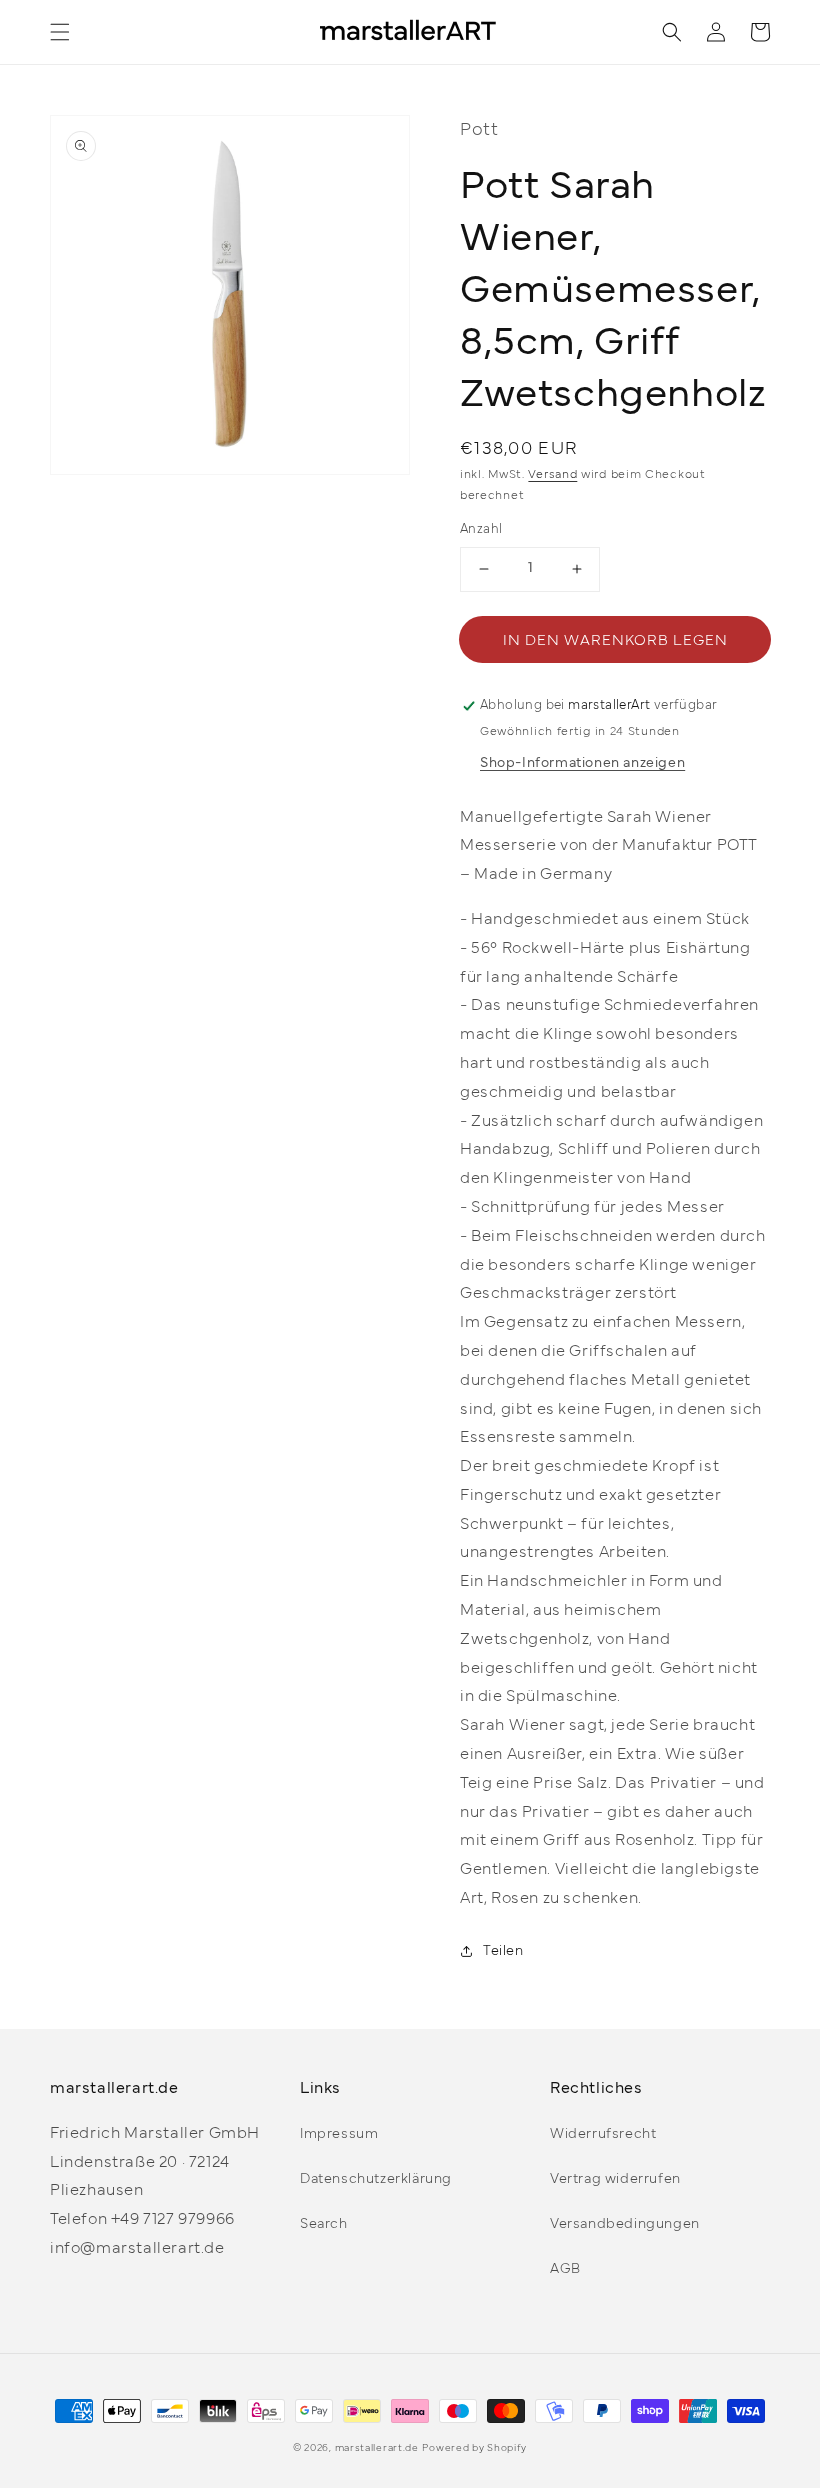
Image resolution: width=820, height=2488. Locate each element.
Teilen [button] (503, 1951)
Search (324, 2224)
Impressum (339, 2134)
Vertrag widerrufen (615, 2179)
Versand (552, 475)
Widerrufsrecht (603, 2134)
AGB (565, 2269)
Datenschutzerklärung (376, 2179)
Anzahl (481, 530)
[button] (60, 32)
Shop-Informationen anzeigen (582, 763)
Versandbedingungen (625, 2224)
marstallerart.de (377, 2448)
